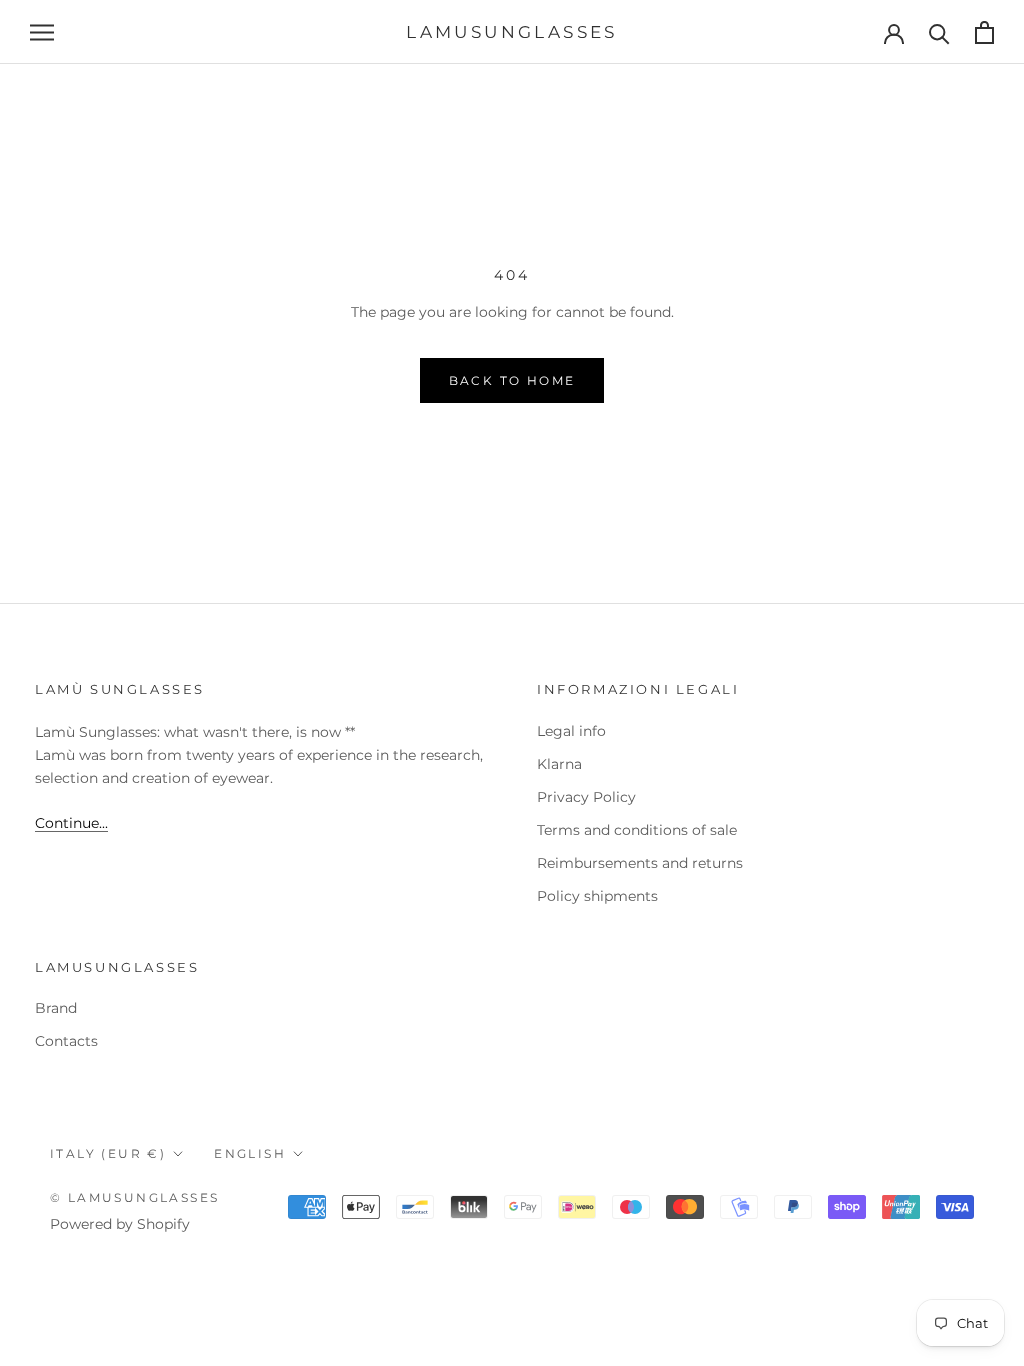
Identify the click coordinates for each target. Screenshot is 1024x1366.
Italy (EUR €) (108, 1153)
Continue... (71, 823)
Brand (56, 1008)
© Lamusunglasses (134, 1197)
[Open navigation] (42, 32)
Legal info (571, 731)
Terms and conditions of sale (637, 830)
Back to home (512, 380)
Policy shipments (597, 896)
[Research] (939, 32)
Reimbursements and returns (640, 863)
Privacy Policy (586, 797)
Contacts (66, 1041)
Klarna (559, 764)
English (250, 1153)
